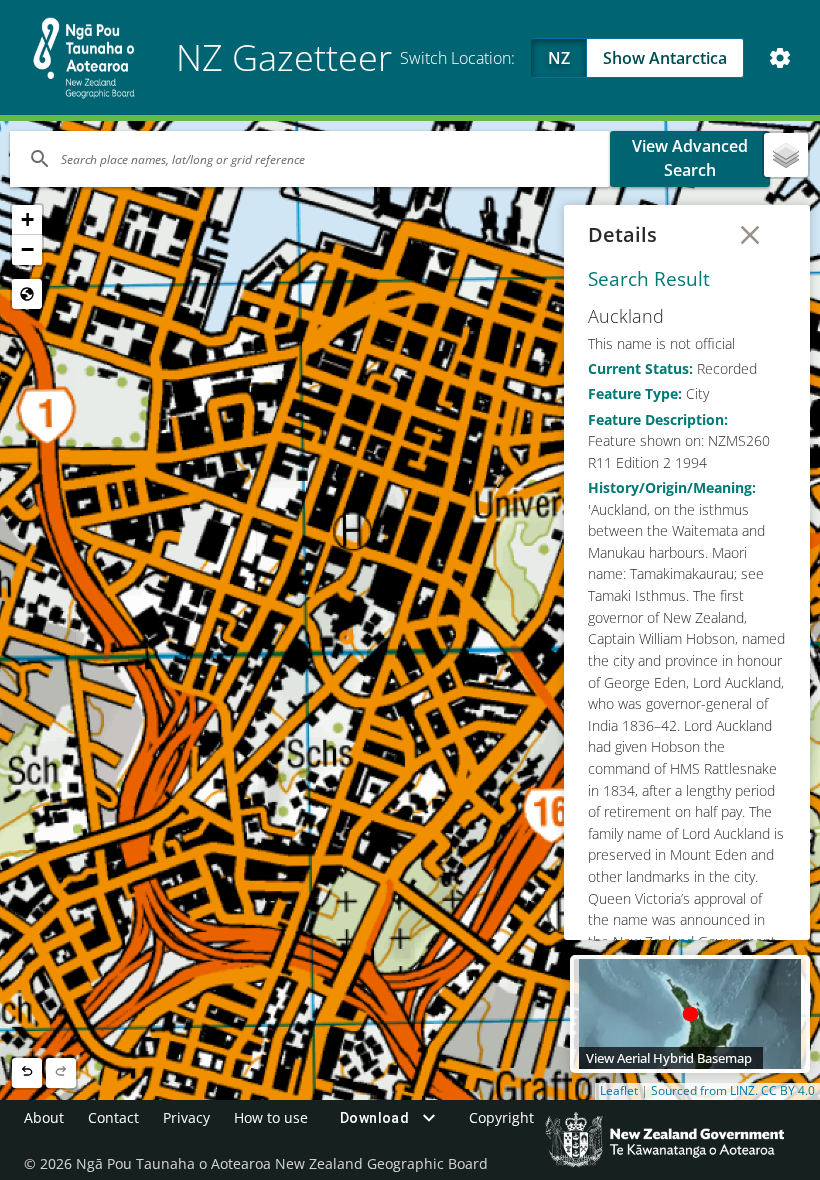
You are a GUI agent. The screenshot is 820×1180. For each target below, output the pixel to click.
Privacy (186, 1117)
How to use (271, 1117)
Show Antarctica (665, 58)
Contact (113, 1117)
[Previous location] (27, 1073)
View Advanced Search (690, 158)
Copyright (501, 1117)
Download (374, 1118)
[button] (27, 220)
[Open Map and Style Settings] (780, 58)
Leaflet (619, 1091)
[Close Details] (750, 235)
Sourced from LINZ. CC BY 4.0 (733, 1091)
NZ (559, 58)
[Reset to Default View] (27, 294)
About (44, 1117)
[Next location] (61, 1073)
